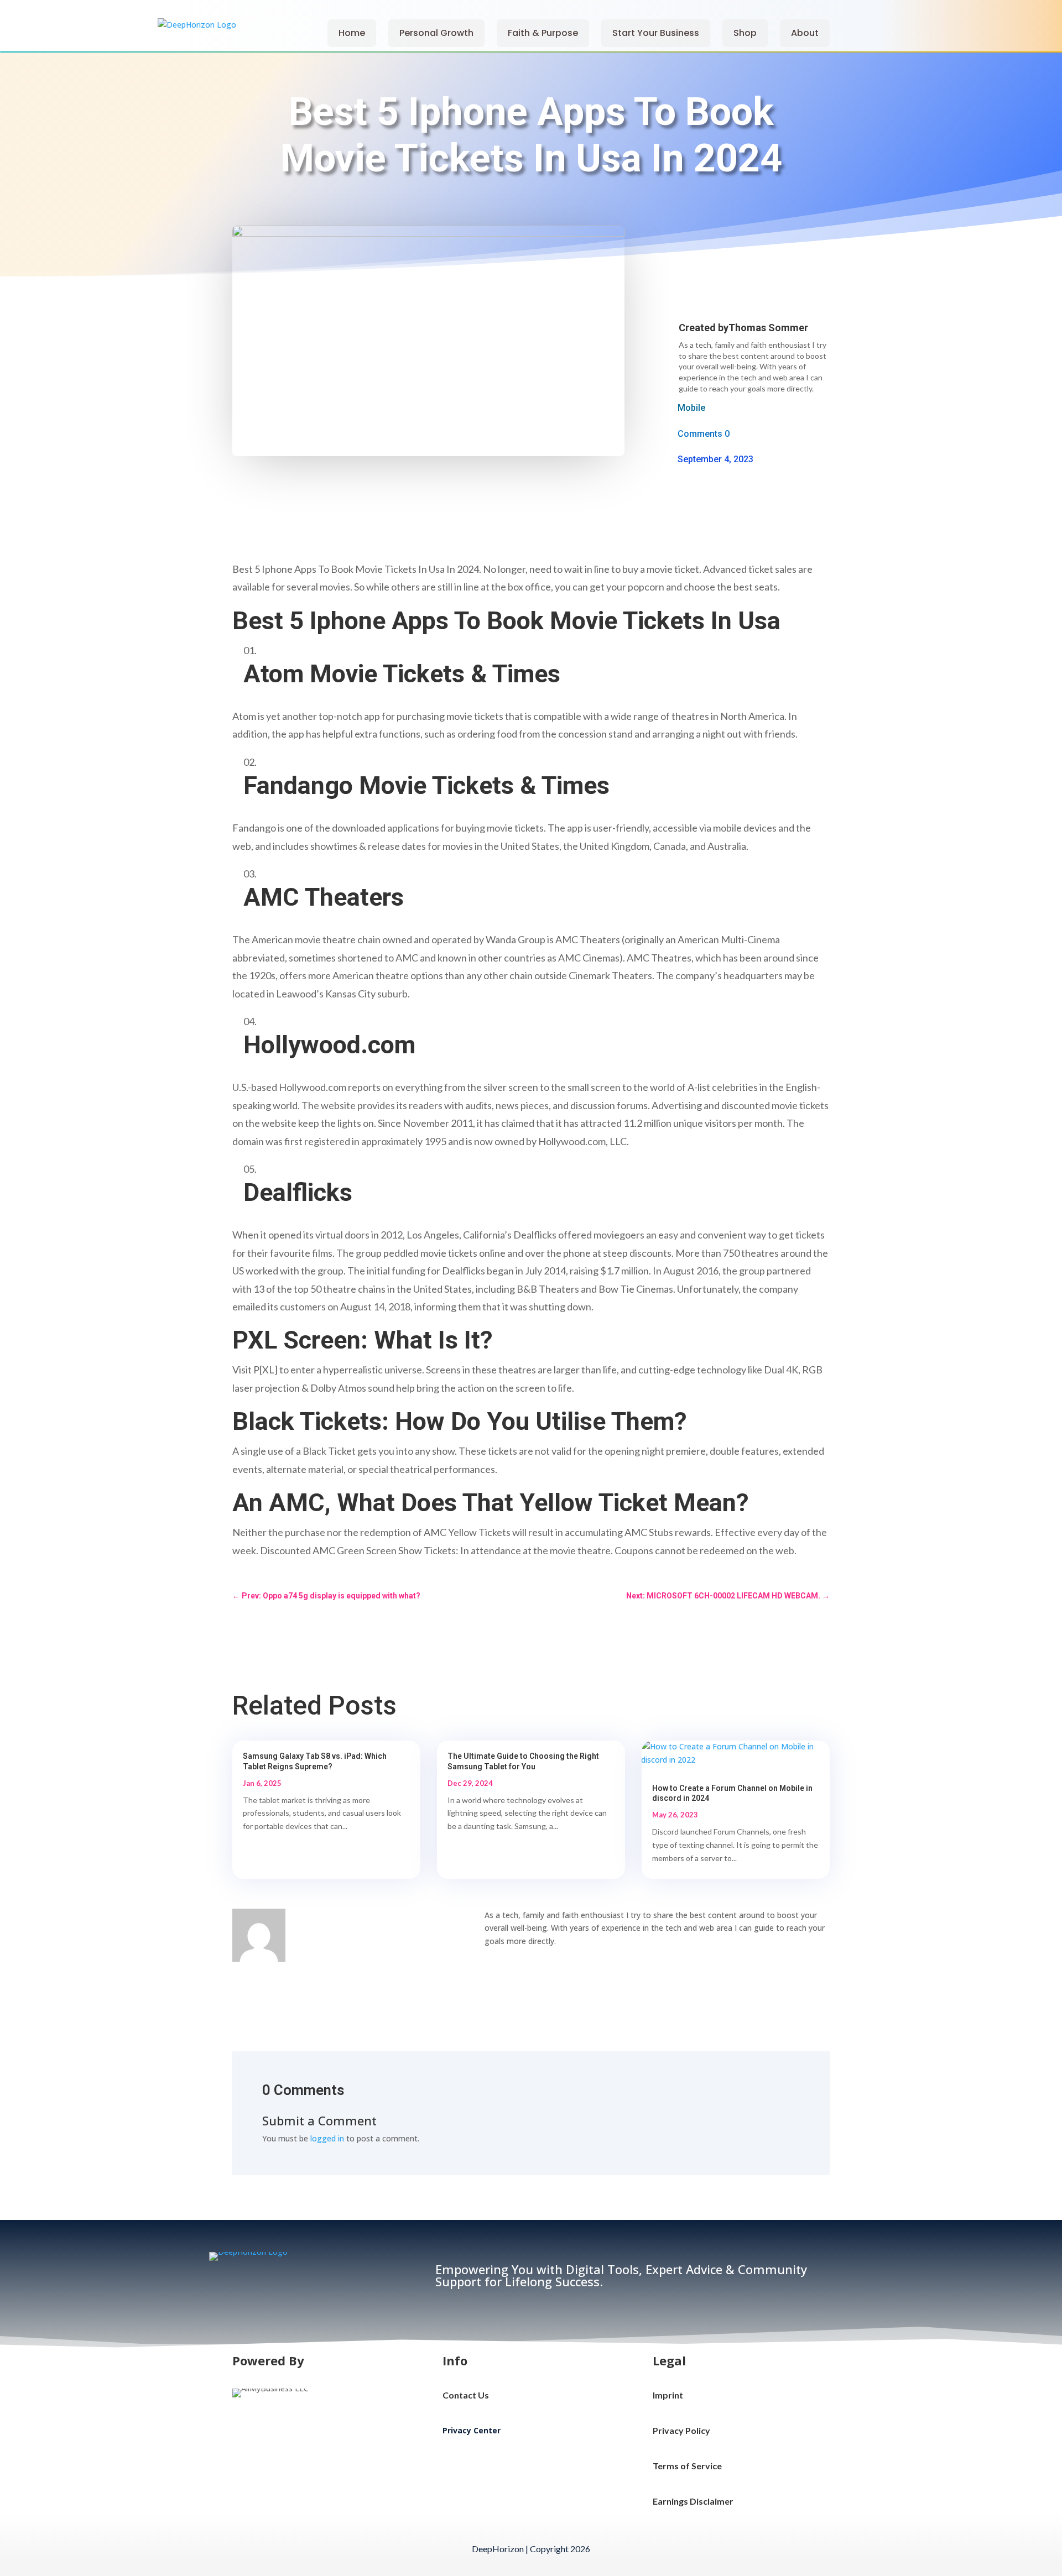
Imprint (668, 2395)
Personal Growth (436, 33)
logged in (327, 2138)
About (805, 33)
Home (352, 33)
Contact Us (466, 2395)
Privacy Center (472, 2430)
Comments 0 (704, 434)
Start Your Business (656, 33)
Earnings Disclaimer (693, 2501)
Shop (745, 33)
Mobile (691, 408)
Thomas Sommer (768, 328)
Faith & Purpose (543, 33)
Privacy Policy (681, 2430)
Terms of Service (687, 2466)
